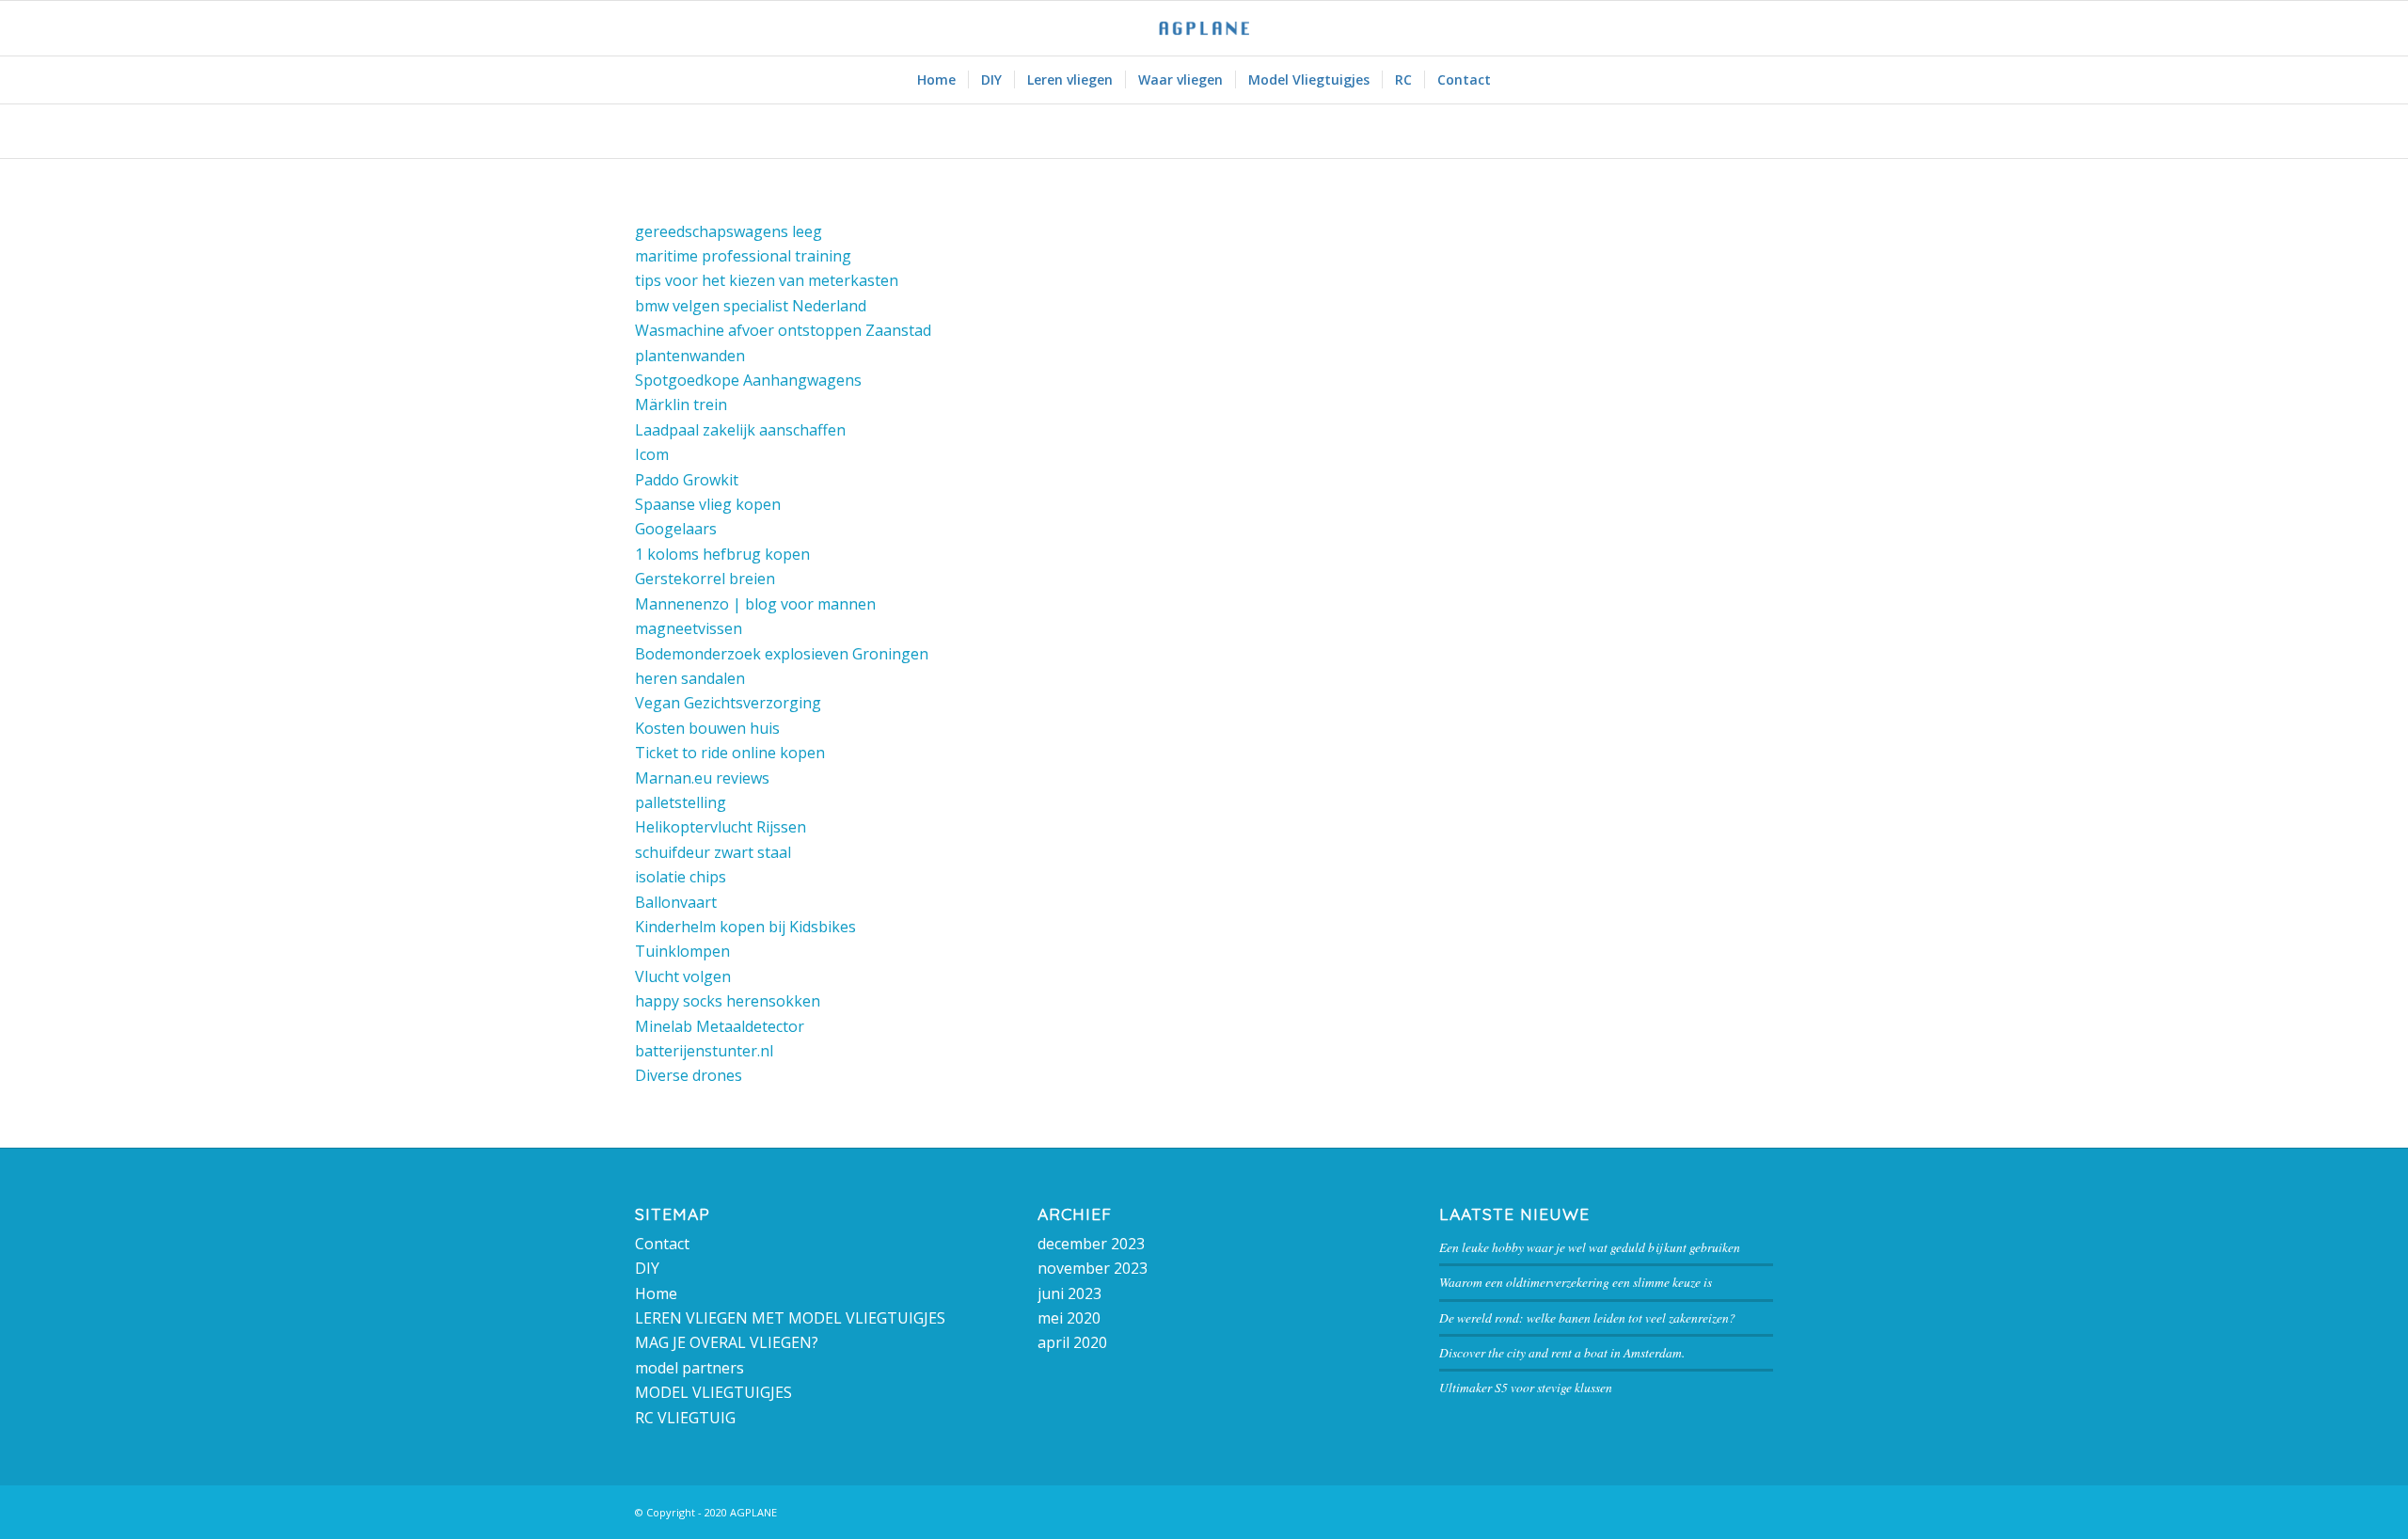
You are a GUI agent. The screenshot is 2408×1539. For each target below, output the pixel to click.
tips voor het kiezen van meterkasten (767, 280)
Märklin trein (681, 405)
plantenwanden (690, 356)
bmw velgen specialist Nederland (751, 306)
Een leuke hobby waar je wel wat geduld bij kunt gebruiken (1590, 1247)
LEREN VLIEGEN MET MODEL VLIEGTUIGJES (790, 1318)
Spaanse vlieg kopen (708, 504)
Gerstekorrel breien (705, 579)
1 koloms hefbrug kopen (722, 554)
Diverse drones (689, 1075)
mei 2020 (1069, 1318)
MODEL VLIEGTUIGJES (713, 1392)
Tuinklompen (682, 951)
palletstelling (681, 802)
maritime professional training (743, 256)
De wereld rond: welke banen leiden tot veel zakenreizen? (1587, 1317)
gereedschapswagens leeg (729, 231)
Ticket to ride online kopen (730, 753)
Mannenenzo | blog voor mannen (755, 604)
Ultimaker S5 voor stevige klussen (1526, 1387)
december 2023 (1091, 1244)
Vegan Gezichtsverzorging (728, 703)
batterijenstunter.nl (704, 1051)
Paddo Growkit (687, 480)
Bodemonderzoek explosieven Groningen (782, 654)
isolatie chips (681, 877)
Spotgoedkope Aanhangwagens (748, 380)
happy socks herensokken (728, 1001)
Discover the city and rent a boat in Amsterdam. (1562, 1352)
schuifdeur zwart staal (713, 852)
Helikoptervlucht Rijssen (721, 827)
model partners (689, 1368)
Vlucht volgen (683, 976)
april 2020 (1072, 1342)
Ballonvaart (676, 902)
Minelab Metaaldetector (720, 1026)
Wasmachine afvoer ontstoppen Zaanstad (783, 330)
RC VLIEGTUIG (685, 1418)
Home (656, 1293)
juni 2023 (1069, 1293)
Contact (662, 1244)
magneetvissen (689, 628)
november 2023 (1093, 1268)
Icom (652, 454)
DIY (647, 1268)
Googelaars (676, 529)
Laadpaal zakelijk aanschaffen (740, 430)
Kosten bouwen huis (707, 728)
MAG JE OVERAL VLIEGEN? (727, 1342)
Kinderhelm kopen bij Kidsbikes (745, 927)
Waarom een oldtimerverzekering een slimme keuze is (1576, 1282)
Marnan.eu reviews (702, 778)
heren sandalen (690, 678)
